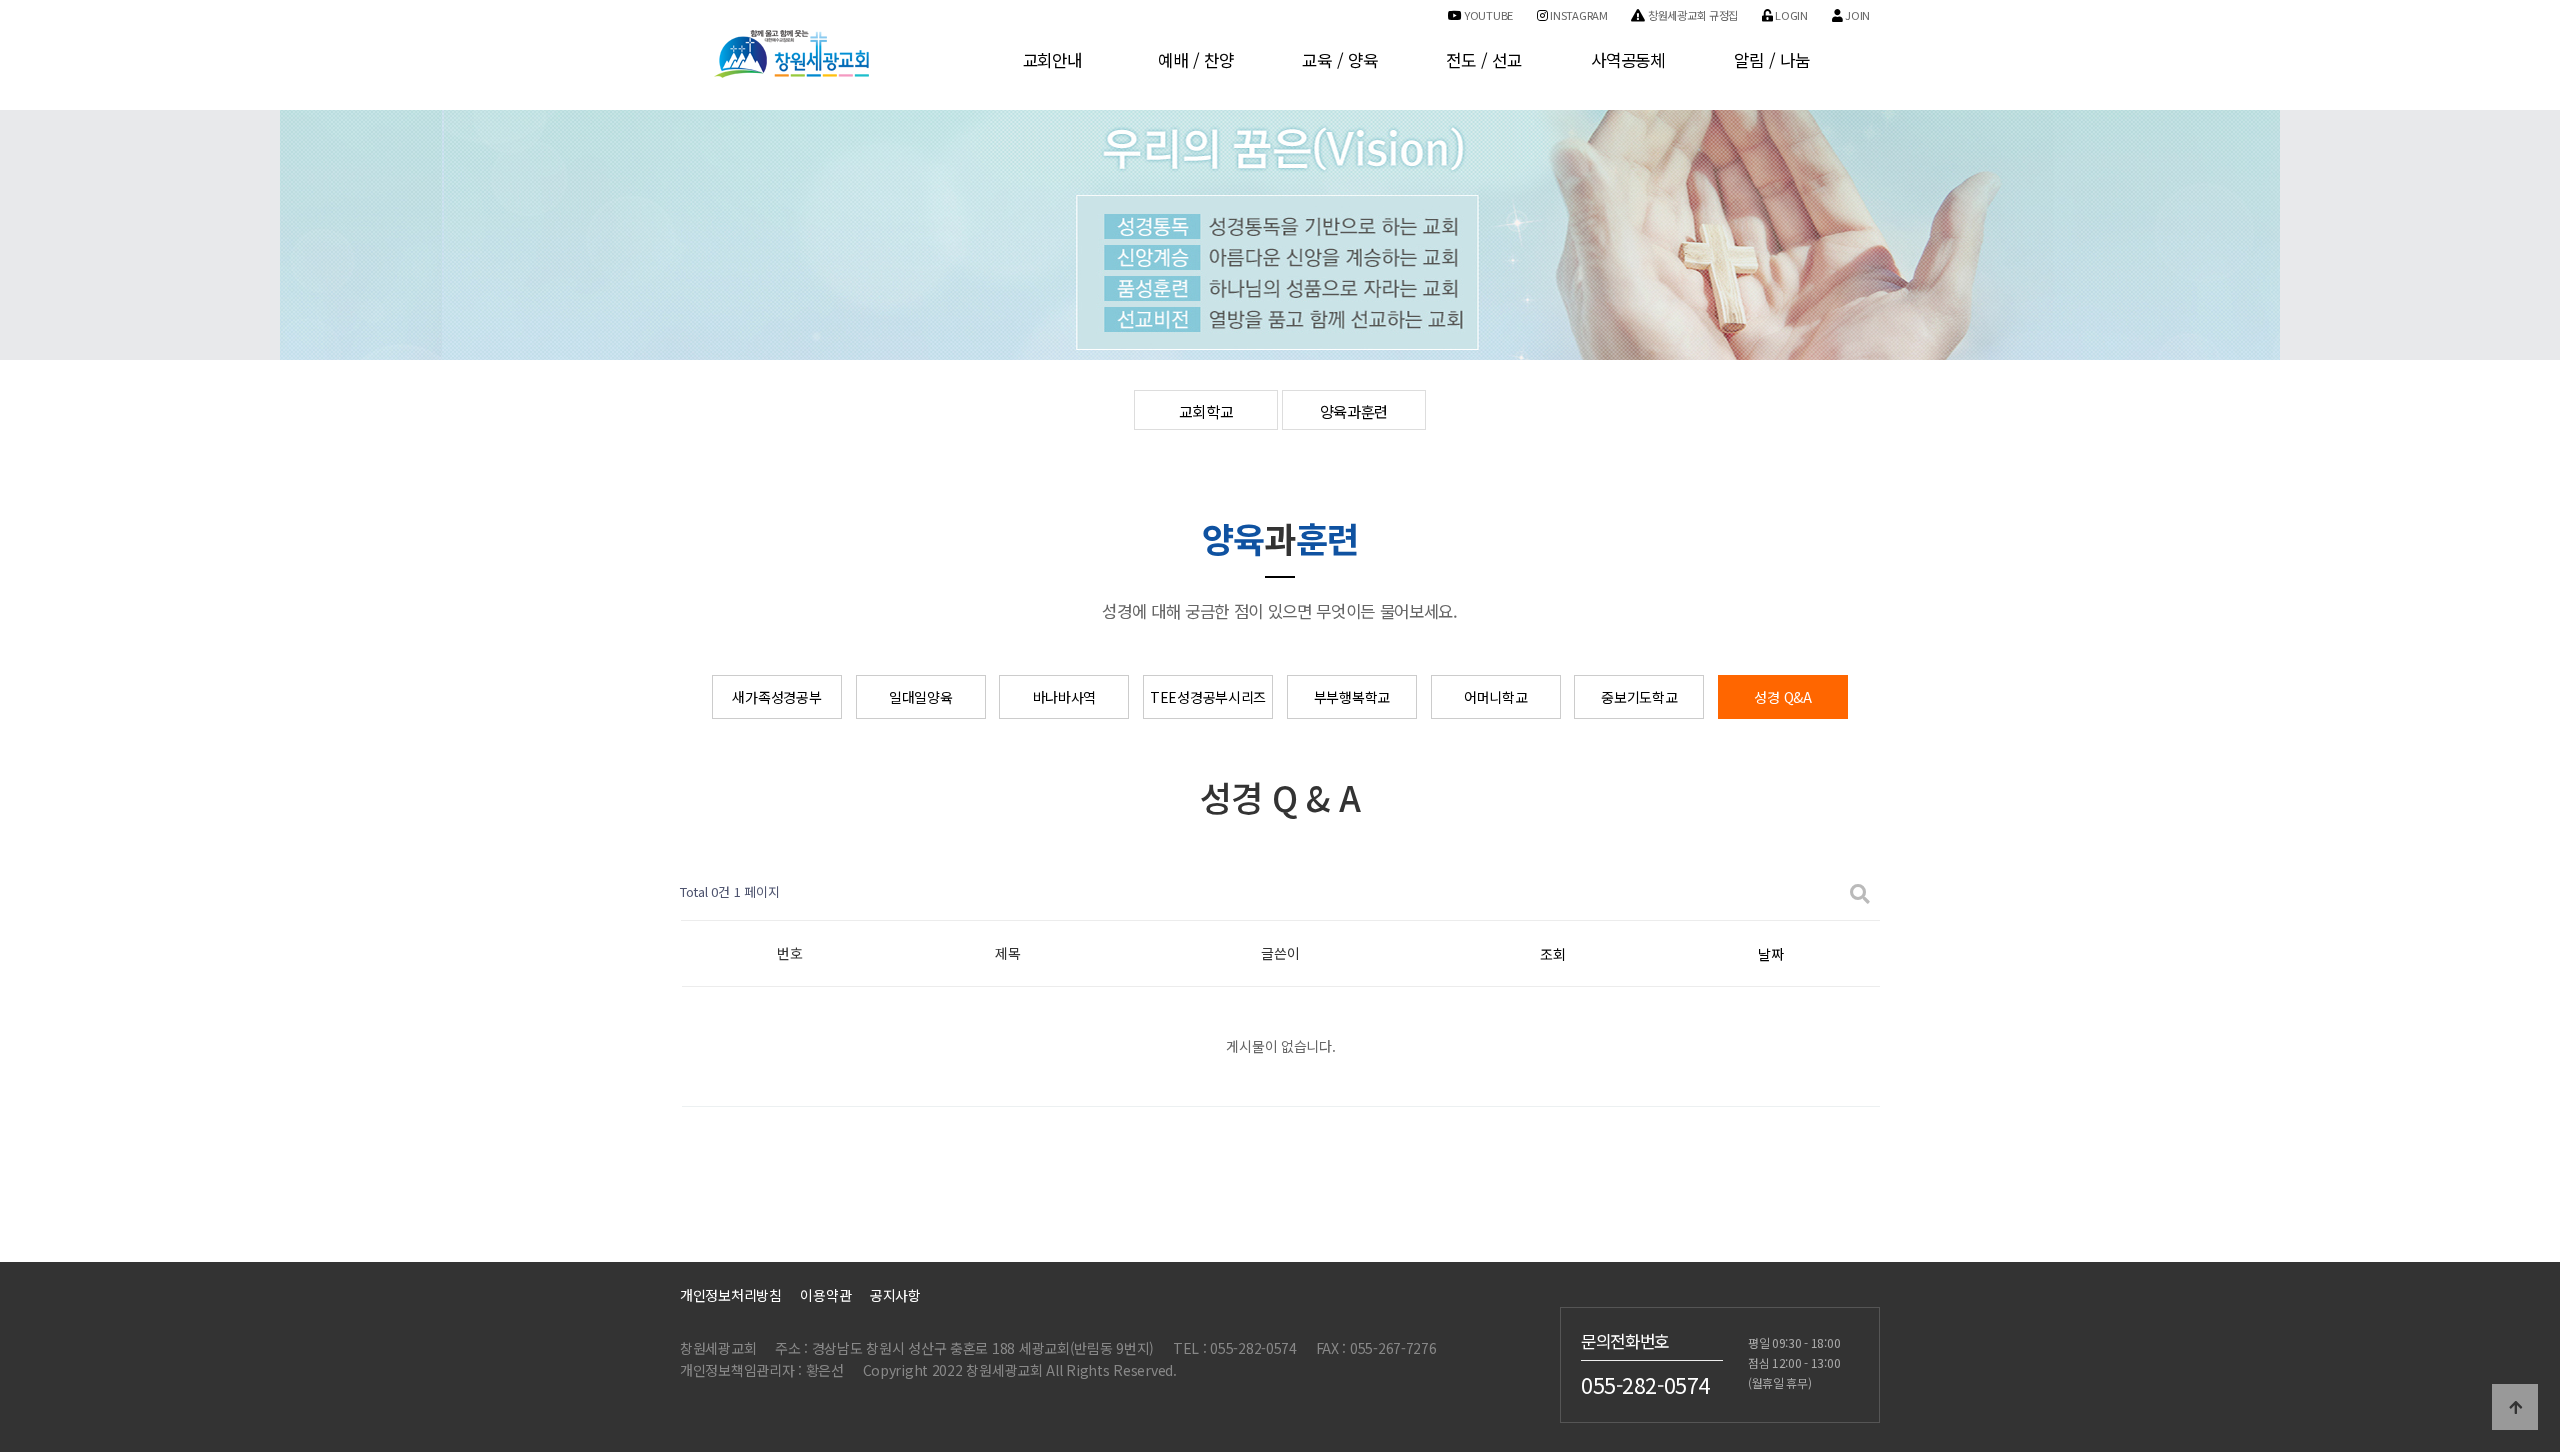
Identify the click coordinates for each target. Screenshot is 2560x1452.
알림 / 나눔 (1771, 60)
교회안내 (1052, 60)
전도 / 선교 (1483, 60)
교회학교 (1206, 411)
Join (1856, 15)
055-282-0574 (1645, 1384)
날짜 (1770, 954)
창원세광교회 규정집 (1691, 15)
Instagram (1578, 15)
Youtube (1487, 15)
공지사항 (895, 1295)
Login (1790, 15)
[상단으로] (2515, 1407)
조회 (1552, 954)
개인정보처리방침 (731, 1295)
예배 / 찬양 (1195, 60)
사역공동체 (1628, 60)
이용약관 (825, 1295)
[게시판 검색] (1860, 892)
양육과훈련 (1354, 411)
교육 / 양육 (1339, 60)
